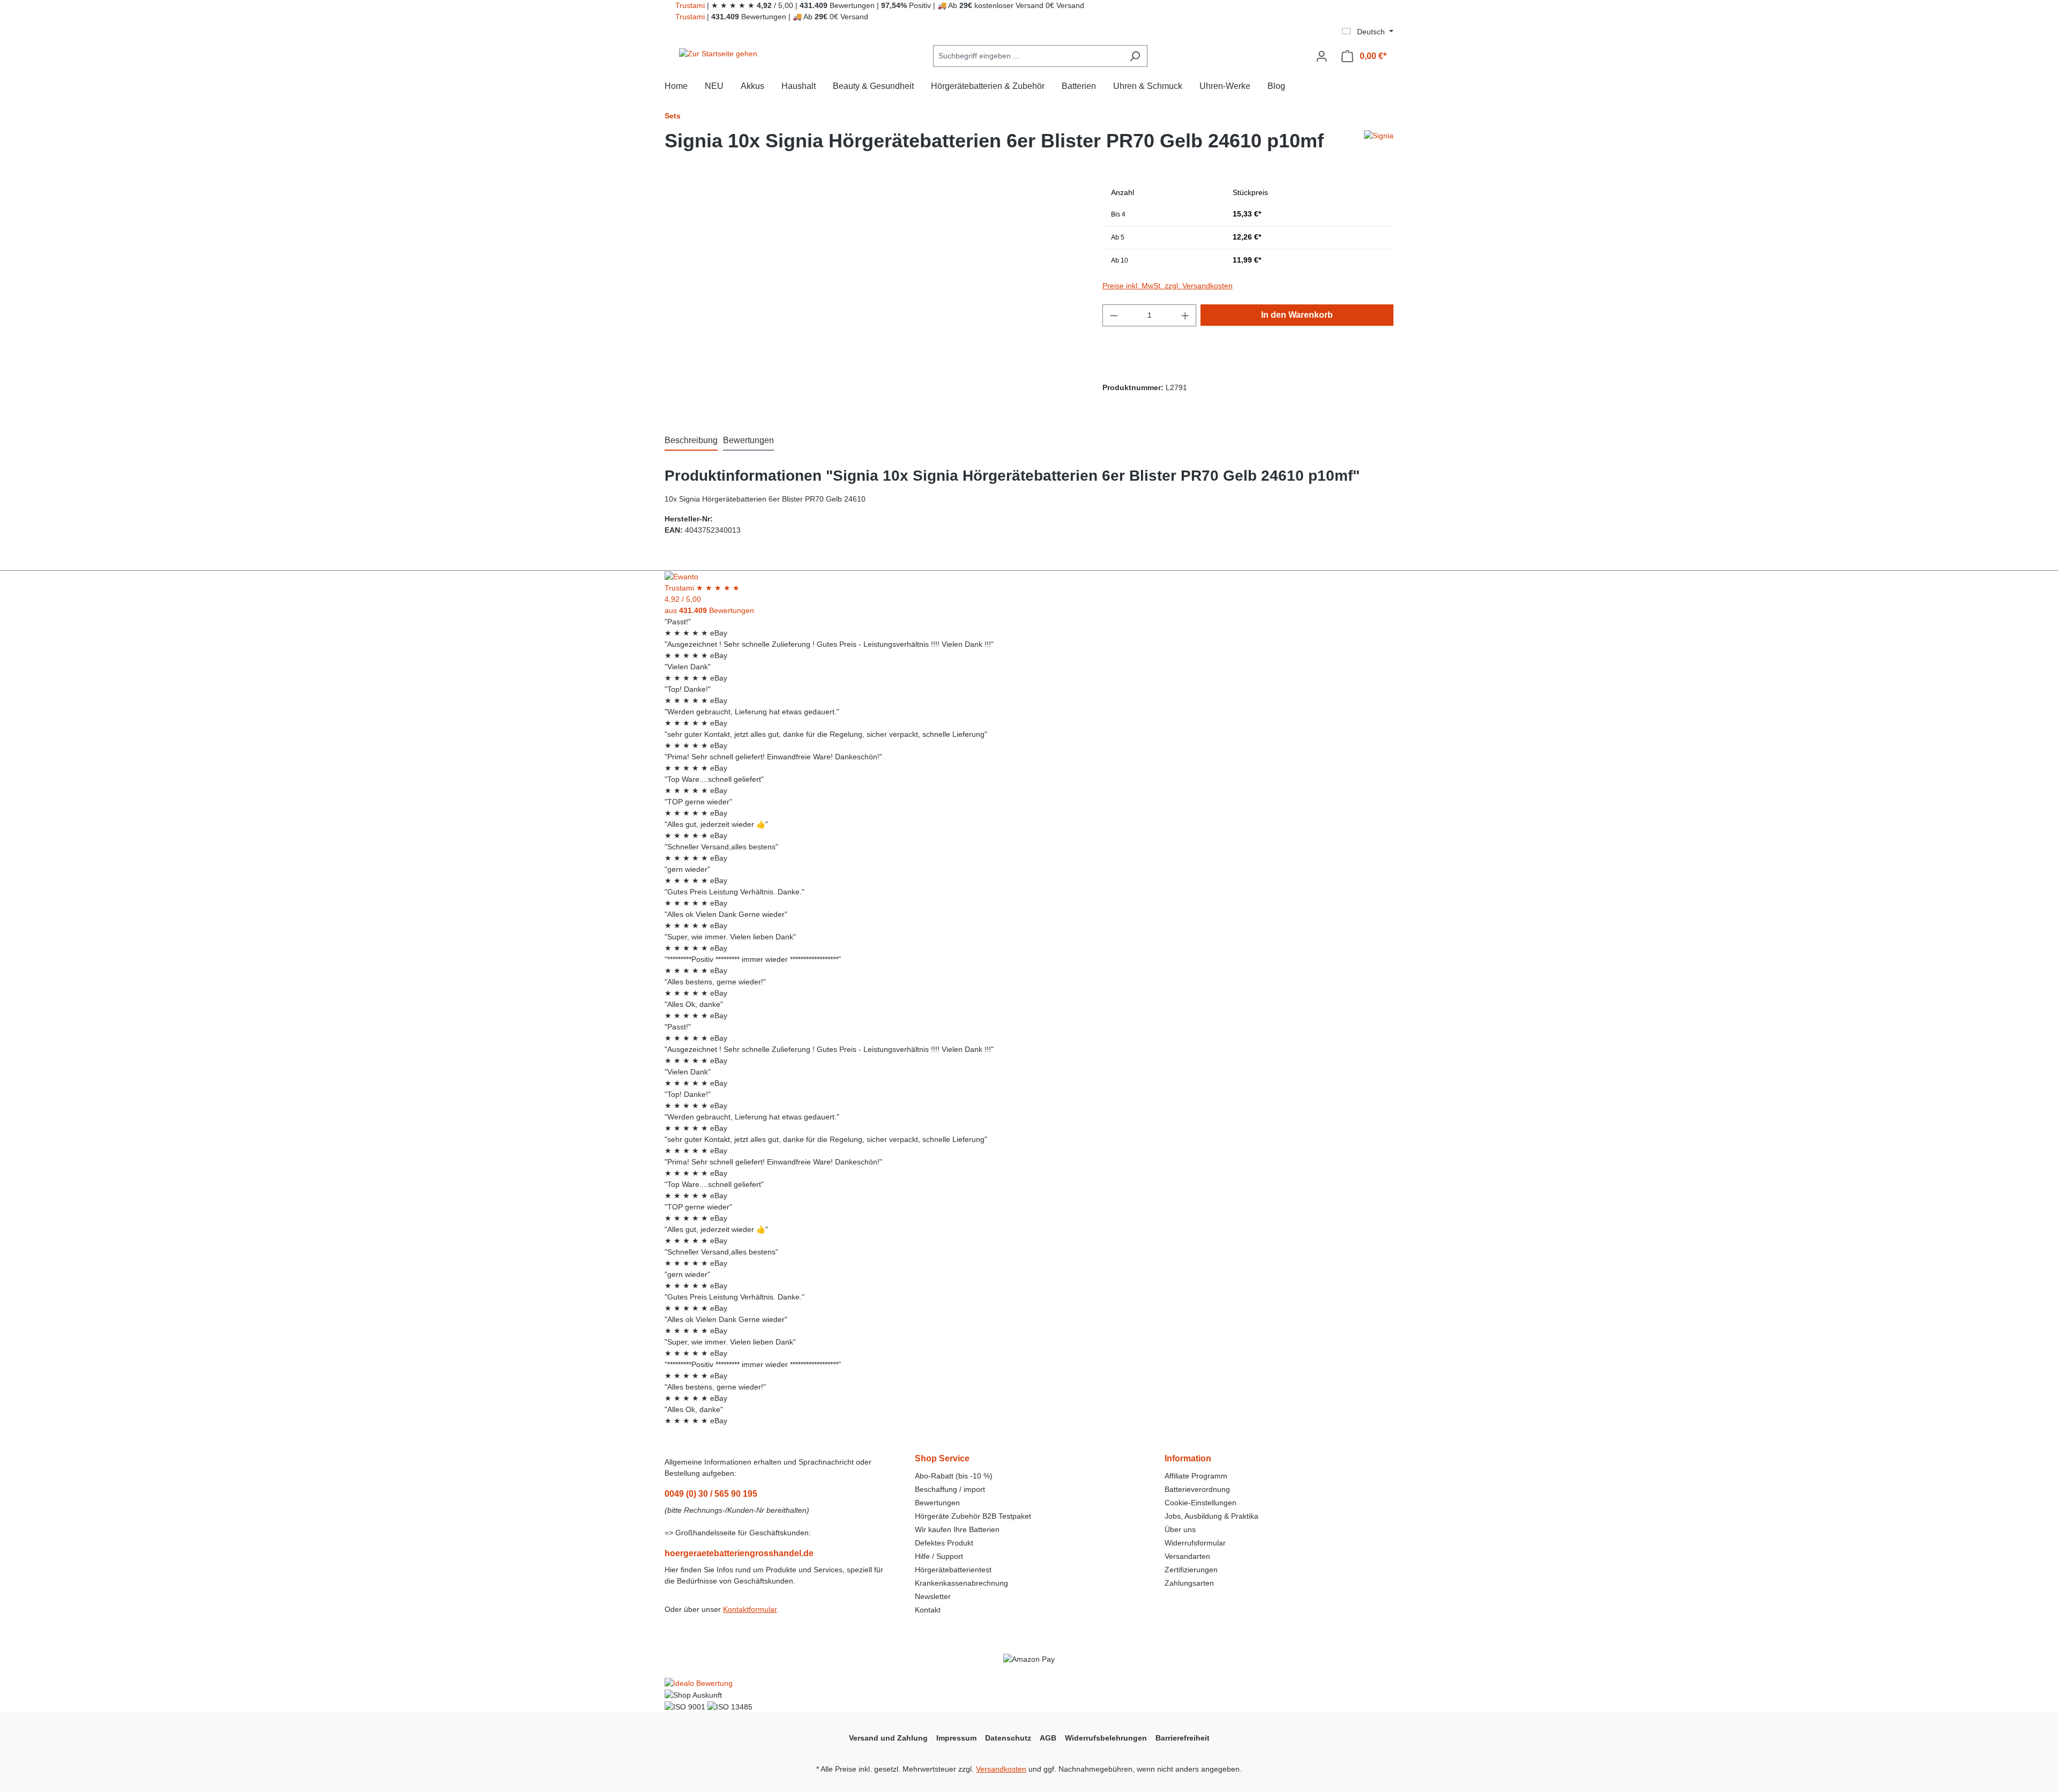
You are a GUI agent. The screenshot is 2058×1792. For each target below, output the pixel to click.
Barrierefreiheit (1183, 1738)
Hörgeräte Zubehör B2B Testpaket (973, 1516)
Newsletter (933, 1596)
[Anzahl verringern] (1114, 315)
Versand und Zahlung (888, 1738)
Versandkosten (1001, 1769)
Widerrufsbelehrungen (1106, 1738)
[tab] (691, 441)
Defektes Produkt (944, 1543)
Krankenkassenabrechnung (961, 1583)
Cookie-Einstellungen (1200, 1503)
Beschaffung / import (950, 1489)
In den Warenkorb (1297, 315)
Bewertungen (937, 1503)
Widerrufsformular (1195, 1543)
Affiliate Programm (1196, 1476)
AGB (1048, 1738)
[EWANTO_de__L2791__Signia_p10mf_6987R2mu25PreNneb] (873, 297)
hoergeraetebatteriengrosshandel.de (739, 1553)
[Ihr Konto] (1322, 56)
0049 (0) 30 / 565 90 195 (711, 1494)
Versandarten (1187, 1556)
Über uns (1180, 1529)
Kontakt (928, 1610)
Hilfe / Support (939, 1556)
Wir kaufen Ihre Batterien (957, 1529)
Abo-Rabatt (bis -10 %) (954, 1476)
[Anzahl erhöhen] (1185, 315)
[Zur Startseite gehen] (718, 54)
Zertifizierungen (1191, 1570)
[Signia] (1379, 145)
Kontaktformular (750, 1609)
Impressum (956, 1738)
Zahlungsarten (1189, 1583)
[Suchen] (1135, 56)
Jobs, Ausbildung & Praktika (1211, 1516)
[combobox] (1028, 56)
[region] (873, 297)
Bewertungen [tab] (748, 440)
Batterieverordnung (1197, 1489)
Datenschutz (1008, 1738)
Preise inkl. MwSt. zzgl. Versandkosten (1168, 286)
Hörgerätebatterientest (953, 1570)
